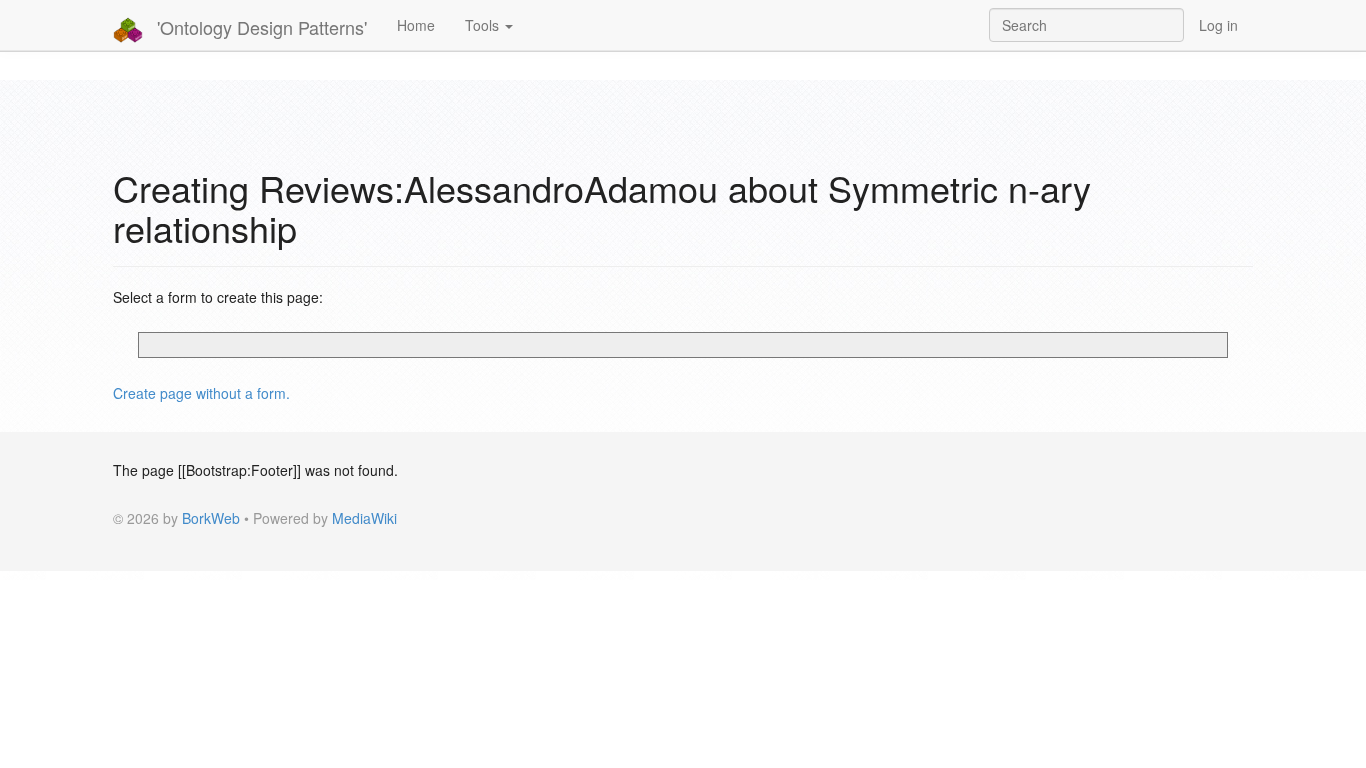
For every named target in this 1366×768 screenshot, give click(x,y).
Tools (484, 25)
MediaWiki (364, 518)
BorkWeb (211, 518)
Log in (1218, 25)
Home (416, 25)
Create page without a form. (201, 393)
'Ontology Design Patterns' (259, 27)
